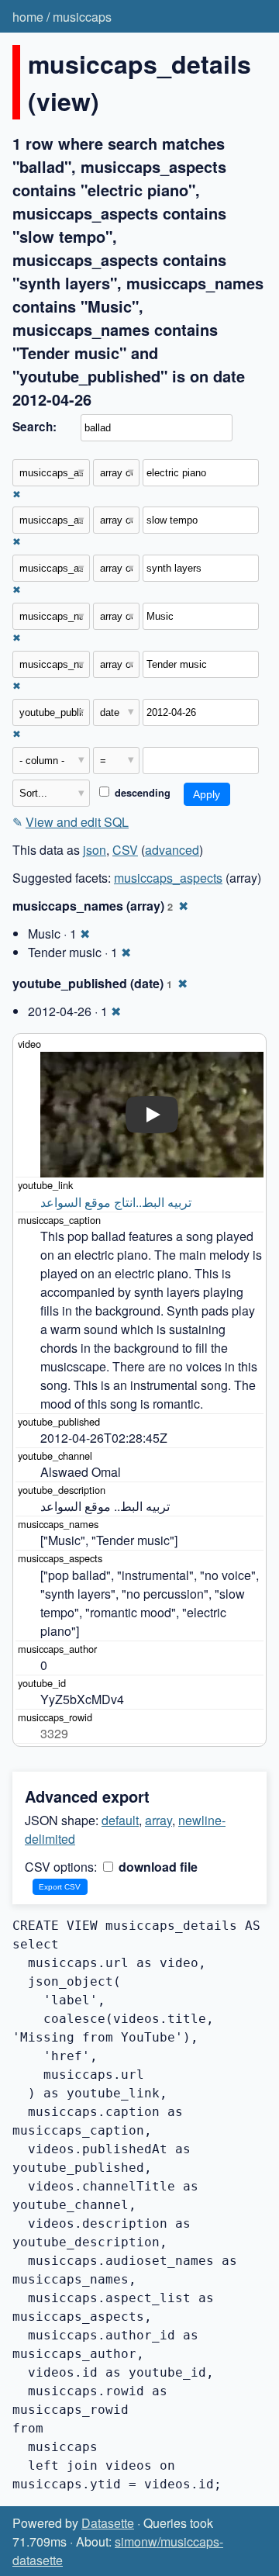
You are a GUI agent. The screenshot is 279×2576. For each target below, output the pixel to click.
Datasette (108, 2523)
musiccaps (82, 17)
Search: (34, 427)
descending (141, 793)
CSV (125, 850)
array (158, 1820)
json (95, 850)
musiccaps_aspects (168, 878)
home (28, 17)
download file (157, 1867)
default (120, 1820)
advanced (172, 850)
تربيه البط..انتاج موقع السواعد (116, 1202)
